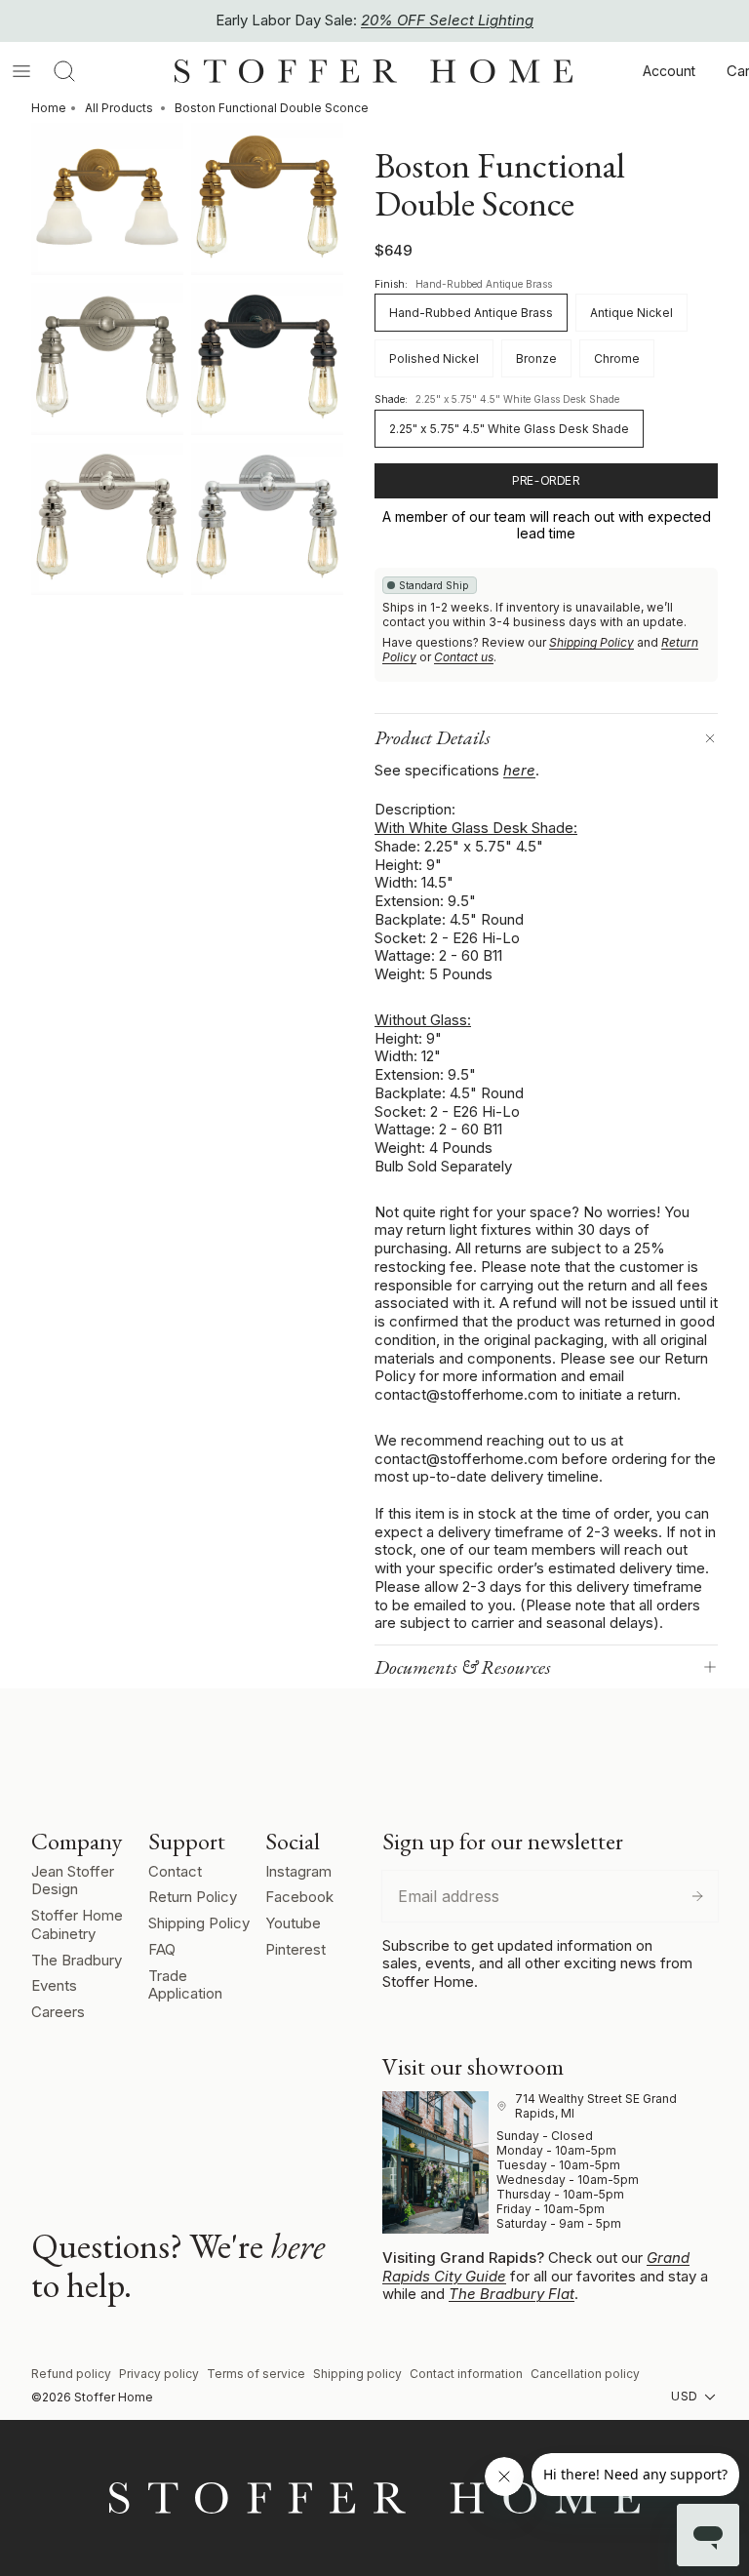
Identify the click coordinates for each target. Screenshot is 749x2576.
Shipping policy (357, 2374)
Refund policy (71, 2374)
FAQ (162, 1949)
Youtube (293, 1923)
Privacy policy (159, 2374)
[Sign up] (697, 1896)
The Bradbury (77, 1960)
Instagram (298, 1871)
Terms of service (256, 2374)
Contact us (464, 657)
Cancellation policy (585, 2374)
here (519, 770)
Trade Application (185, 1985)
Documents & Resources (463, 1667)
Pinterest (296, 1949)
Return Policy (193, 1897)
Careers (58, 2012)
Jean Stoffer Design (73, 1881)
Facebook (299, 1897)
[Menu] (21, 71)
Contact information (466, 2374)
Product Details (433, 737)
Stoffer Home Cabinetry (77, 1924)
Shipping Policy (591, 642)
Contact (175, 1871)
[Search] (64, 71)
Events (54, 1985)
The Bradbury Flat (512, 2294)
